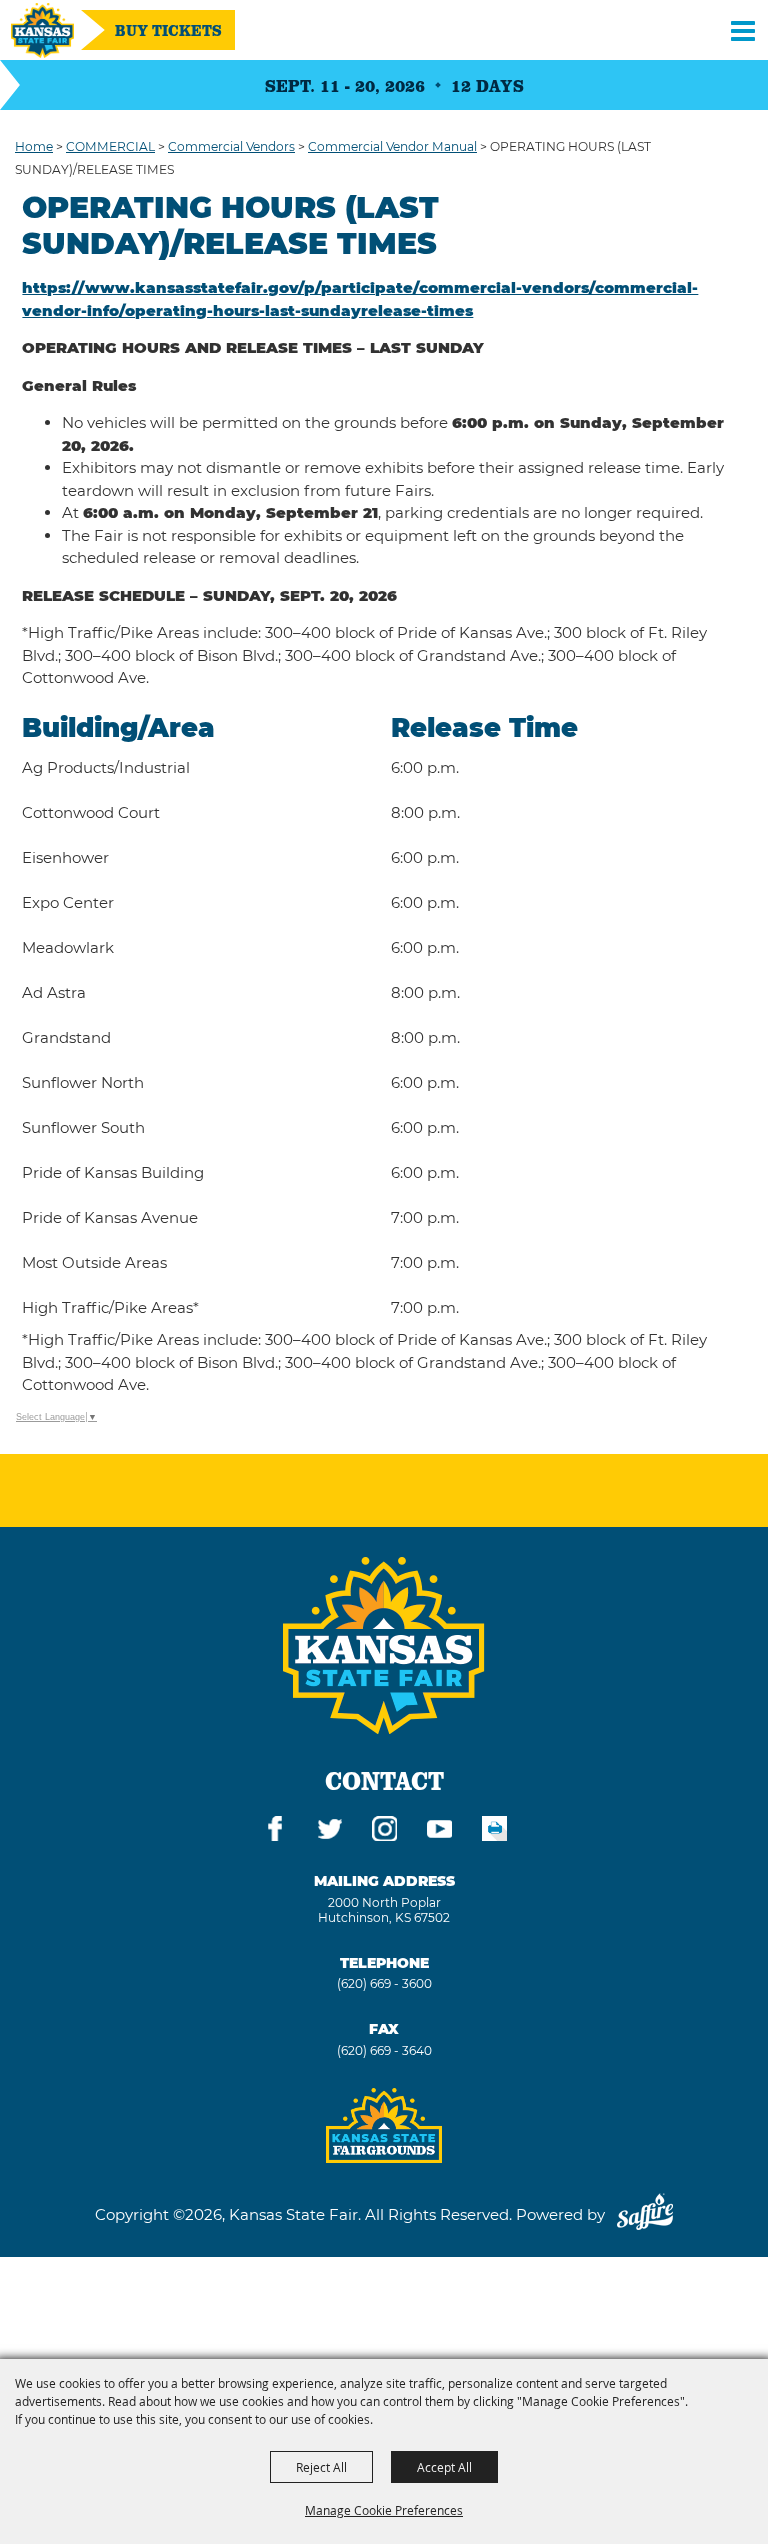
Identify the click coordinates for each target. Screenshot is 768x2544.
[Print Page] (494, 1832)
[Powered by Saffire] (645, 2214)
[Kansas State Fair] (42, 30)
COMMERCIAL (110, 146)
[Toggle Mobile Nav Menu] (743, 30)
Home (34, 146)
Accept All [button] (444, 2467)
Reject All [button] (321, 2467)
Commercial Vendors (231, 146)
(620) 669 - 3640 (384, 2050)
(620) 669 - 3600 (384, 1983)
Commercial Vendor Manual (392, 146)
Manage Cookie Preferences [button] (384, 2510)
